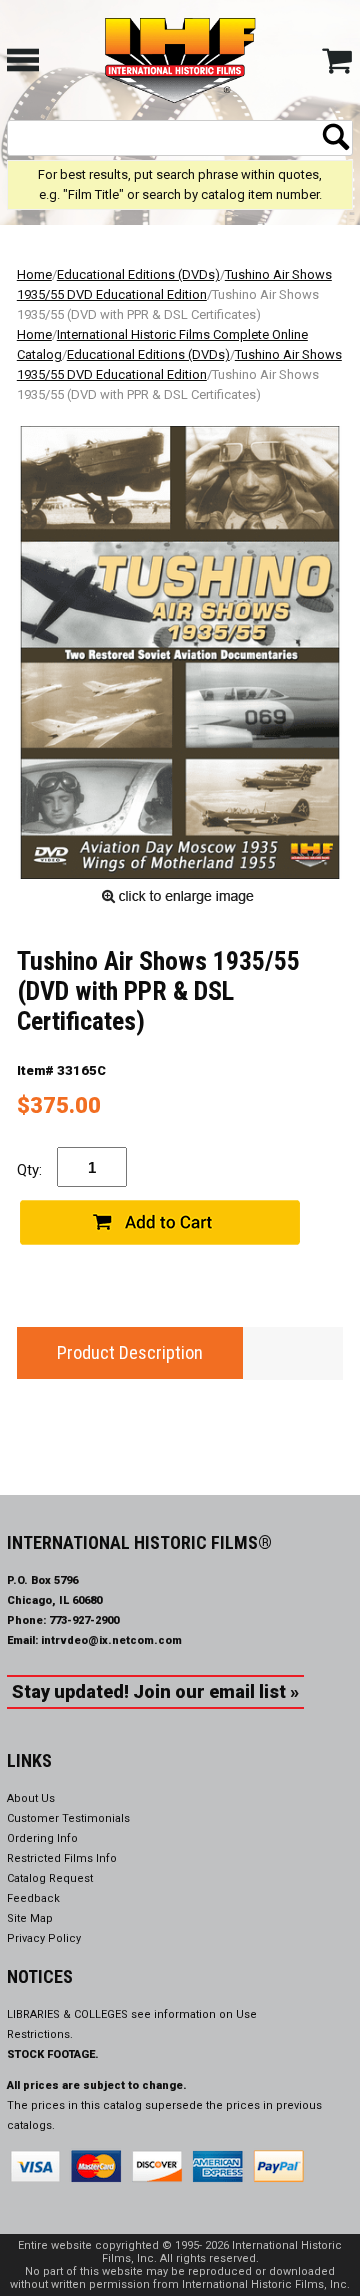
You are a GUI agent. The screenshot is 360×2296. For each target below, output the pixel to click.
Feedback (33, 1898)
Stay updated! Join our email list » (155, 1691)
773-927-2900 (84, 1620)
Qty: (29, 1170)
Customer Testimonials (68, 1818)
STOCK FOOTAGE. (53, 2054)
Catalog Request (50, 1878)
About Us (31, 1798)
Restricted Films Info (62, 1858)
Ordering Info (42, 1838)
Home (34, 274)
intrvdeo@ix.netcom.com (111, 1640)
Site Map (30, 1918)
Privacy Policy (44, 1938)
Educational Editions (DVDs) (138, 274)
